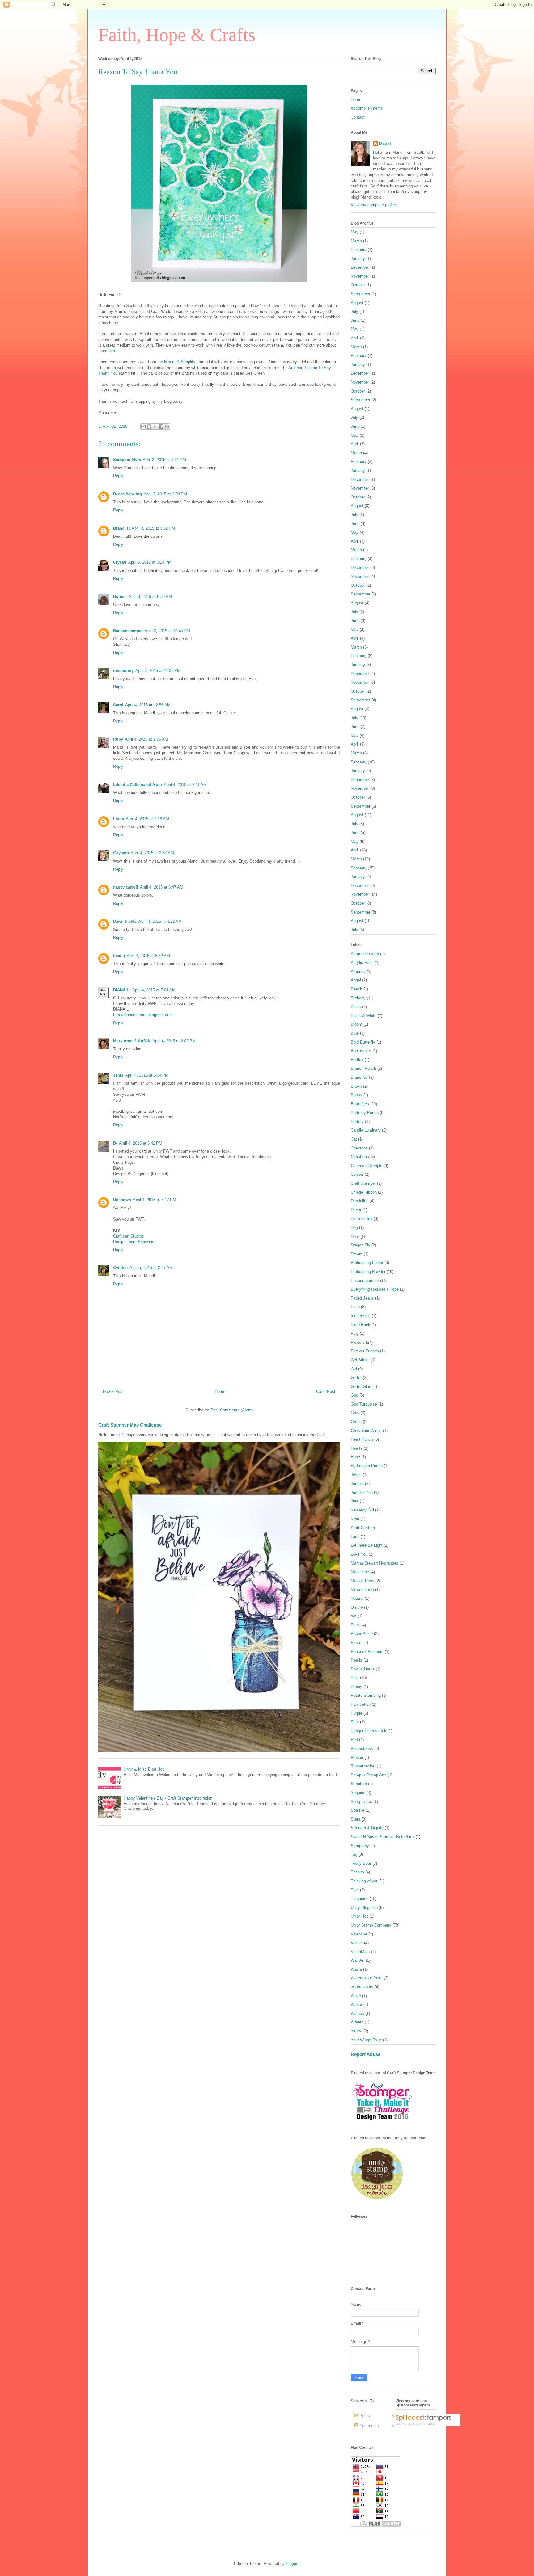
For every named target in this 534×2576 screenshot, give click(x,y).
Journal (357, 1483)
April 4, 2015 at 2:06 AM (146, 739)
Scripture (359, 1784)
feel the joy (361, 1316)
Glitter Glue (361, 1387)
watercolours (362, 1987)
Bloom (356, 1024)
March (356, 241)
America (358, 971)
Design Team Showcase (135, 1242)
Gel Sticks (360, 1360)
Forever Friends (365, 1351)
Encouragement (365, 1281)
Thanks (357, 1872)
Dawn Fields (125, 921)
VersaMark (360, 1952)
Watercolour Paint (367, 1978)
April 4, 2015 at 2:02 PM (174, 1041)
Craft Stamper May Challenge (130, 1425)
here (112, 351)
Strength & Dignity (367, 1828)
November (360, 276)
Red (354, 1740)
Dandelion (360, 1201)
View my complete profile (373, 205)
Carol (118, 705)
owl (354, 1616)
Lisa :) (119, 956)
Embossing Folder (367, 1263)
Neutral (357, 1598)
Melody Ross (362, 1581)
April (355, 338)
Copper (357, 1174)
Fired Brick (360, 1325)
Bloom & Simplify (180, 362)
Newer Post (113, 1391)
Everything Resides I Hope (375, 1289)
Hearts (357, 1448)
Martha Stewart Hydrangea (375, 1563)
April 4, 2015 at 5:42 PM (141, 1143)
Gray (355, 1413)
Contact (358, 117)
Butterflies (360, 1104)
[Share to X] (155, 427)
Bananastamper (128, 631)
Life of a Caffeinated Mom (138, 785)
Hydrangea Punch (367, 1466)
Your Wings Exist (366, 2040)
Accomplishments (367, 108)
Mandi (385, 144)
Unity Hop (360, 1916)
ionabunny (123, 671)
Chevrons (359, 1148)
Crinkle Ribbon (364, 1192)
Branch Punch (363, 1068)
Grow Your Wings (366, 1431)
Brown (356, 1086)
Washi (356, 1969)
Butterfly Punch (365, 1113)
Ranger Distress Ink (369, 1731)
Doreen (120, 597)
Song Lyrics (361, 1802)
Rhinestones (362, 1748)
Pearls (356, 1660)
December (360, 267)
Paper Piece (362, 1634)
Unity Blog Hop (364, 1908)
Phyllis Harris (363, 1669)
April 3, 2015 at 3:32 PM (153, 528)
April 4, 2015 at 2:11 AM (185, 785)
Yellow (356, 2031)
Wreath (357, 2022)
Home (220, 1391)
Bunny (356, 1095)
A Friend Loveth (365, 954)
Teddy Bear (361, 1863)
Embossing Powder (368, 1272)
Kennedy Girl (362, 1510)
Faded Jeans (362, 1298)
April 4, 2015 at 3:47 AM (162, 887)
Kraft (355, 1519)
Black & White (364, 1016)
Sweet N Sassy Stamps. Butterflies (383, 1837)
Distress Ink (362, 1219)
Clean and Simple (367, 1166)
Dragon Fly (360, 1245)
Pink (355, 1678)
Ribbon (357, 1757)
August (357, 303)
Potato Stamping (366, 1695)
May (355, 232)
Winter (356, 2004)
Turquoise (360, 1899)
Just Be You (362, 1492)
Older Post (326, 1391)
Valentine (359, 1934)
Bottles (357, 1060)
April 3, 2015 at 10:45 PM (167, 631)
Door (355, 1236)
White (356, 1996)
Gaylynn (121, 853)
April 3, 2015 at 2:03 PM (165, 494)
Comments (369, 2426)
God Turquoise (364, 1404)
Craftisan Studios (129, 1236)
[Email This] (143, 427)
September (360, 294)
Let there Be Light (367, 1545)
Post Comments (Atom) (232, 1410)
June (355, 320)
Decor (356, 1210)
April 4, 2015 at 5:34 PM (147, 1075)
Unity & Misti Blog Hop (144, 1769)
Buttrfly (357, 1122)
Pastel (356, 1643)
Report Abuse (366, 2054)
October (358, 285)
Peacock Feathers (367, 1651)
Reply (118, 476)
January (358, 259)
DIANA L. (122, 990)
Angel (356, 980)
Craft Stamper (363, 1183)
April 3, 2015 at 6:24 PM (150, 562)
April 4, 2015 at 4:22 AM (160, 921)
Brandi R (121, 528)
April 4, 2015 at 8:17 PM (155, 1200)
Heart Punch (362, 1439)
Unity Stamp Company (371, 1925)
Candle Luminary (366, 1130)
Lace (355, 1537)
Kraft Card (360, 1528)
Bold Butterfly (363, 1042)
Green (356, 1422)
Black (356, 1007)
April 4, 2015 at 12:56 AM (148, 705)
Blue (355, 1033)
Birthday (358, 998)
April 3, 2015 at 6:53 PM (150, 597)
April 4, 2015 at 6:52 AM (148, 956)
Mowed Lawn (362, 1589)
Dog (354, 1227)
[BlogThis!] (149, 427)
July (354, 311)
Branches (359, 1077)
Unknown (122, 1200)
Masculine (360, 1572)
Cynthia (120, 1268)
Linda (119, 819)
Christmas (360, 1157)
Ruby (118, 739)
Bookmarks (361, 1051)
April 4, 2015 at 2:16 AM (147, 819)
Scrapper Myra (127, 460)
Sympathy (360, 1846)
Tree (355, 1890)
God (354, 1395)
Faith (355, 1307)
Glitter (356, 1378)
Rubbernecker (363, 1766)
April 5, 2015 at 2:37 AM (151, 1268)
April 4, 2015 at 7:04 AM (154, 990)
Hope (355, 1457)
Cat (354, 1139)
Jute (355, 1501)
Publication (361, 1704)
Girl (354, 1369)
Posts (364, 2416)
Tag (354, 1854)
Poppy (356, 1687)
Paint (355, 1625)
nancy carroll (126, 887)
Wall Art (358, 1960)
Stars (356, 1819)
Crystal (120, 562)
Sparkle (358, 1810)
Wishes (357, 2013)
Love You (359, 1554)
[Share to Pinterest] (167, 427)
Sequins (358, 1793)
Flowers (358, 1342)
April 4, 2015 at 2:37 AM (152, 853)
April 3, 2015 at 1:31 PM (164, 460)
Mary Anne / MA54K (132, 1041)
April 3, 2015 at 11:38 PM (158, 671)
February (359, 250)
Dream (357, 1254)
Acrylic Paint (362, 962)
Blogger (292, 2563)
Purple (356, 1713)
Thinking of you (364, 1881)
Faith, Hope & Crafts (177, 35)
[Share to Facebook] (161, 427)
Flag (355, 1333)
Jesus (356, 1475)
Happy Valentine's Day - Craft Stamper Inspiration (168, 1798)
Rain (355, 1722)
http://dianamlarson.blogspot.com (143, 1015)
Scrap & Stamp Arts (369, 1775)
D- (115, 1143)
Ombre (357, 1607)
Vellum (357, 1943)
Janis (118, 1075)
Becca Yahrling (127, 494)
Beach (356, 989)
